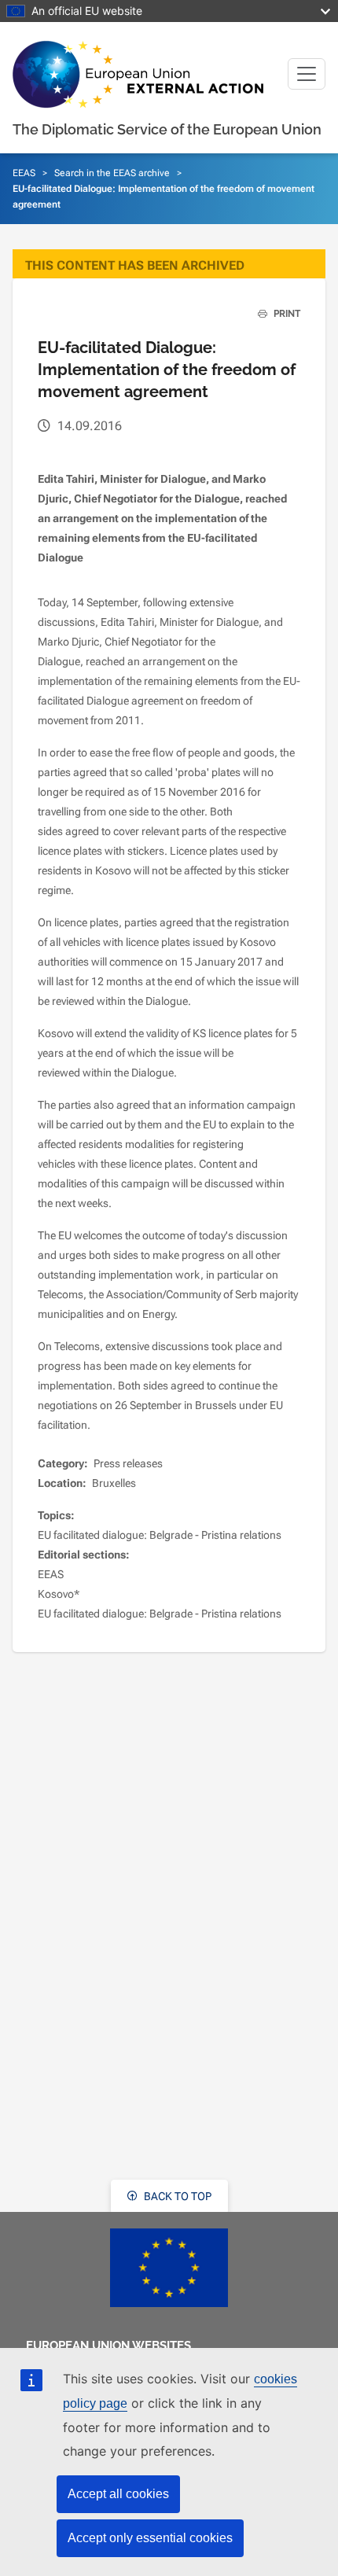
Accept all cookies (118, 2494)
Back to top (176, 2196)
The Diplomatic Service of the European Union (167, 129)
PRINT (286, 314)
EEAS (24, 173)
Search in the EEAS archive (112, 173)
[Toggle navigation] (307, 74)
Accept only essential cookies (150, 2538)
